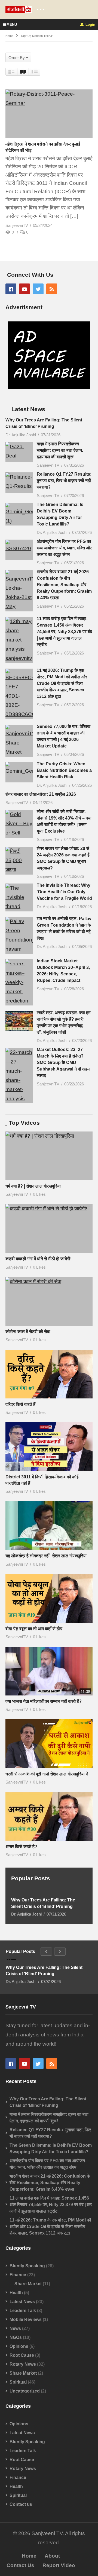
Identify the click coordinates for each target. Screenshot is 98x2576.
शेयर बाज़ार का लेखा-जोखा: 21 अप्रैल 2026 (41, 794)
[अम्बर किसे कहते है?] (49, 1816)
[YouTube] (24, 289)
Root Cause (22, 2355)
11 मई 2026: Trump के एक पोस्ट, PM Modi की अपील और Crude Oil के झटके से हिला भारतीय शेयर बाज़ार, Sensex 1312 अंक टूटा (62, 683)
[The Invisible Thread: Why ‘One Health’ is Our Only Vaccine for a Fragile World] (19, 897)
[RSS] (52, 289)
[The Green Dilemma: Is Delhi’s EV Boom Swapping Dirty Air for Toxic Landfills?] (19, 514)
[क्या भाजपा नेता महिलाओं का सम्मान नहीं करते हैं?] (49, 1671)
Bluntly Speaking (27, 2266)
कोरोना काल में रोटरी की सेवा (28, 1332)
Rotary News (23, 2364)
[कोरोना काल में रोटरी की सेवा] (49, 1301)
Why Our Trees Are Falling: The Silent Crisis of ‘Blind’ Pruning (43, 1903)
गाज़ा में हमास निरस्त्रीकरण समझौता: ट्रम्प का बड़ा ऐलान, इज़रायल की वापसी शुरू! (60, 450)
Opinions (19, 2346)
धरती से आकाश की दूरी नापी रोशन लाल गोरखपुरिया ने (47, 1774)
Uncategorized (25, 2391)
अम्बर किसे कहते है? (21, 1847)
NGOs (16, 2337)
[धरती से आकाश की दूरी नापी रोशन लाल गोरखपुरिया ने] (49, 1744)
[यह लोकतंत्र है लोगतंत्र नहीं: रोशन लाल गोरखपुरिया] (49, 1526)
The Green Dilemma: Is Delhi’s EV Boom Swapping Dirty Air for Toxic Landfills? (51, 2148)
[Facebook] (11, 289)
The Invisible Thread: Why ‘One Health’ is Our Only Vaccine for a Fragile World (64, 892)
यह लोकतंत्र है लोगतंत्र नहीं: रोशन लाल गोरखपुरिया (46, 1556)
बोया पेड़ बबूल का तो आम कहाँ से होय (34, 1629)
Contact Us (20, 2565)
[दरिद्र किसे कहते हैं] (49, 1374)
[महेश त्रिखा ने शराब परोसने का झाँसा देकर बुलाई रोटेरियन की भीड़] (49, 114)
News (15, 2328)
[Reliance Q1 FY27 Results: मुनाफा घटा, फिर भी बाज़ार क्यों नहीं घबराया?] (19, 483)
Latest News (22, 2302)
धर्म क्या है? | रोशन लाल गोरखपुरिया (33, 1186)
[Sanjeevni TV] (49, 387)
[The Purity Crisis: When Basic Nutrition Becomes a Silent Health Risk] (19, 772)
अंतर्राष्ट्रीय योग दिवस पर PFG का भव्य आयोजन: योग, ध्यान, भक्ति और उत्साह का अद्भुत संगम (64, 548)
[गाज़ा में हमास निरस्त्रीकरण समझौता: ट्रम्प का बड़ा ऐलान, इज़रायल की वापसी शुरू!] (19, 452)
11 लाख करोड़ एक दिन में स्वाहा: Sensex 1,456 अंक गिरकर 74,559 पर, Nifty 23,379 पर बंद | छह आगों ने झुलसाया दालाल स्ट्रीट (64, 632)
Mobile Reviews (26, 2319)
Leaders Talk (23, 2311)
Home (29, 2556)
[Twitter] (38, 289)
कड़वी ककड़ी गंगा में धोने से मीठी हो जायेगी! (39, 1259)
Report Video (59, 2565)
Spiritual (18, 2382)
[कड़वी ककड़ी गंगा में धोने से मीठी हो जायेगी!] (49, 1229)
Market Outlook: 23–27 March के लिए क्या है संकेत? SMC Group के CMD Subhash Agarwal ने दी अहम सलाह (63, 1063)
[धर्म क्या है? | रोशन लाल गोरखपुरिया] (49, 1156)
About (52, 2556)
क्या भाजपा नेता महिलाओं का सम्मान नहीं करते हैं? (44, 1701)
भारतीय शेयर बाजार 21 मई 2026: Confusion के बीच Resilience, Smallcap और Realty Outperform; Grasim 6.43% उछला (64, 585)
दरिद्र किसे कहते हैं (20, 1404)
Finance (18, 2275)
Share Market (28, 2284)
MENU (12, 25)
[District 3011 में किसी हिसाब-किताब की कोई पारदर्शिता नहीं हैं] (49, 1447)
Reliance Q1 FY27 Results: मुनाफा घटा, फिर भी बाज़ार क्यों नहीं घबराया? (64, 481)
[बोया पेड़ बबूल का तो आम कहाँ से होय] (49, 1598)
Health (16, 2293)
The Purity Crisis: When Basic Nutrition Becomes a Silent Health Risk (64, 770)
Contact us (21, 2504)
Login (90, 25)
